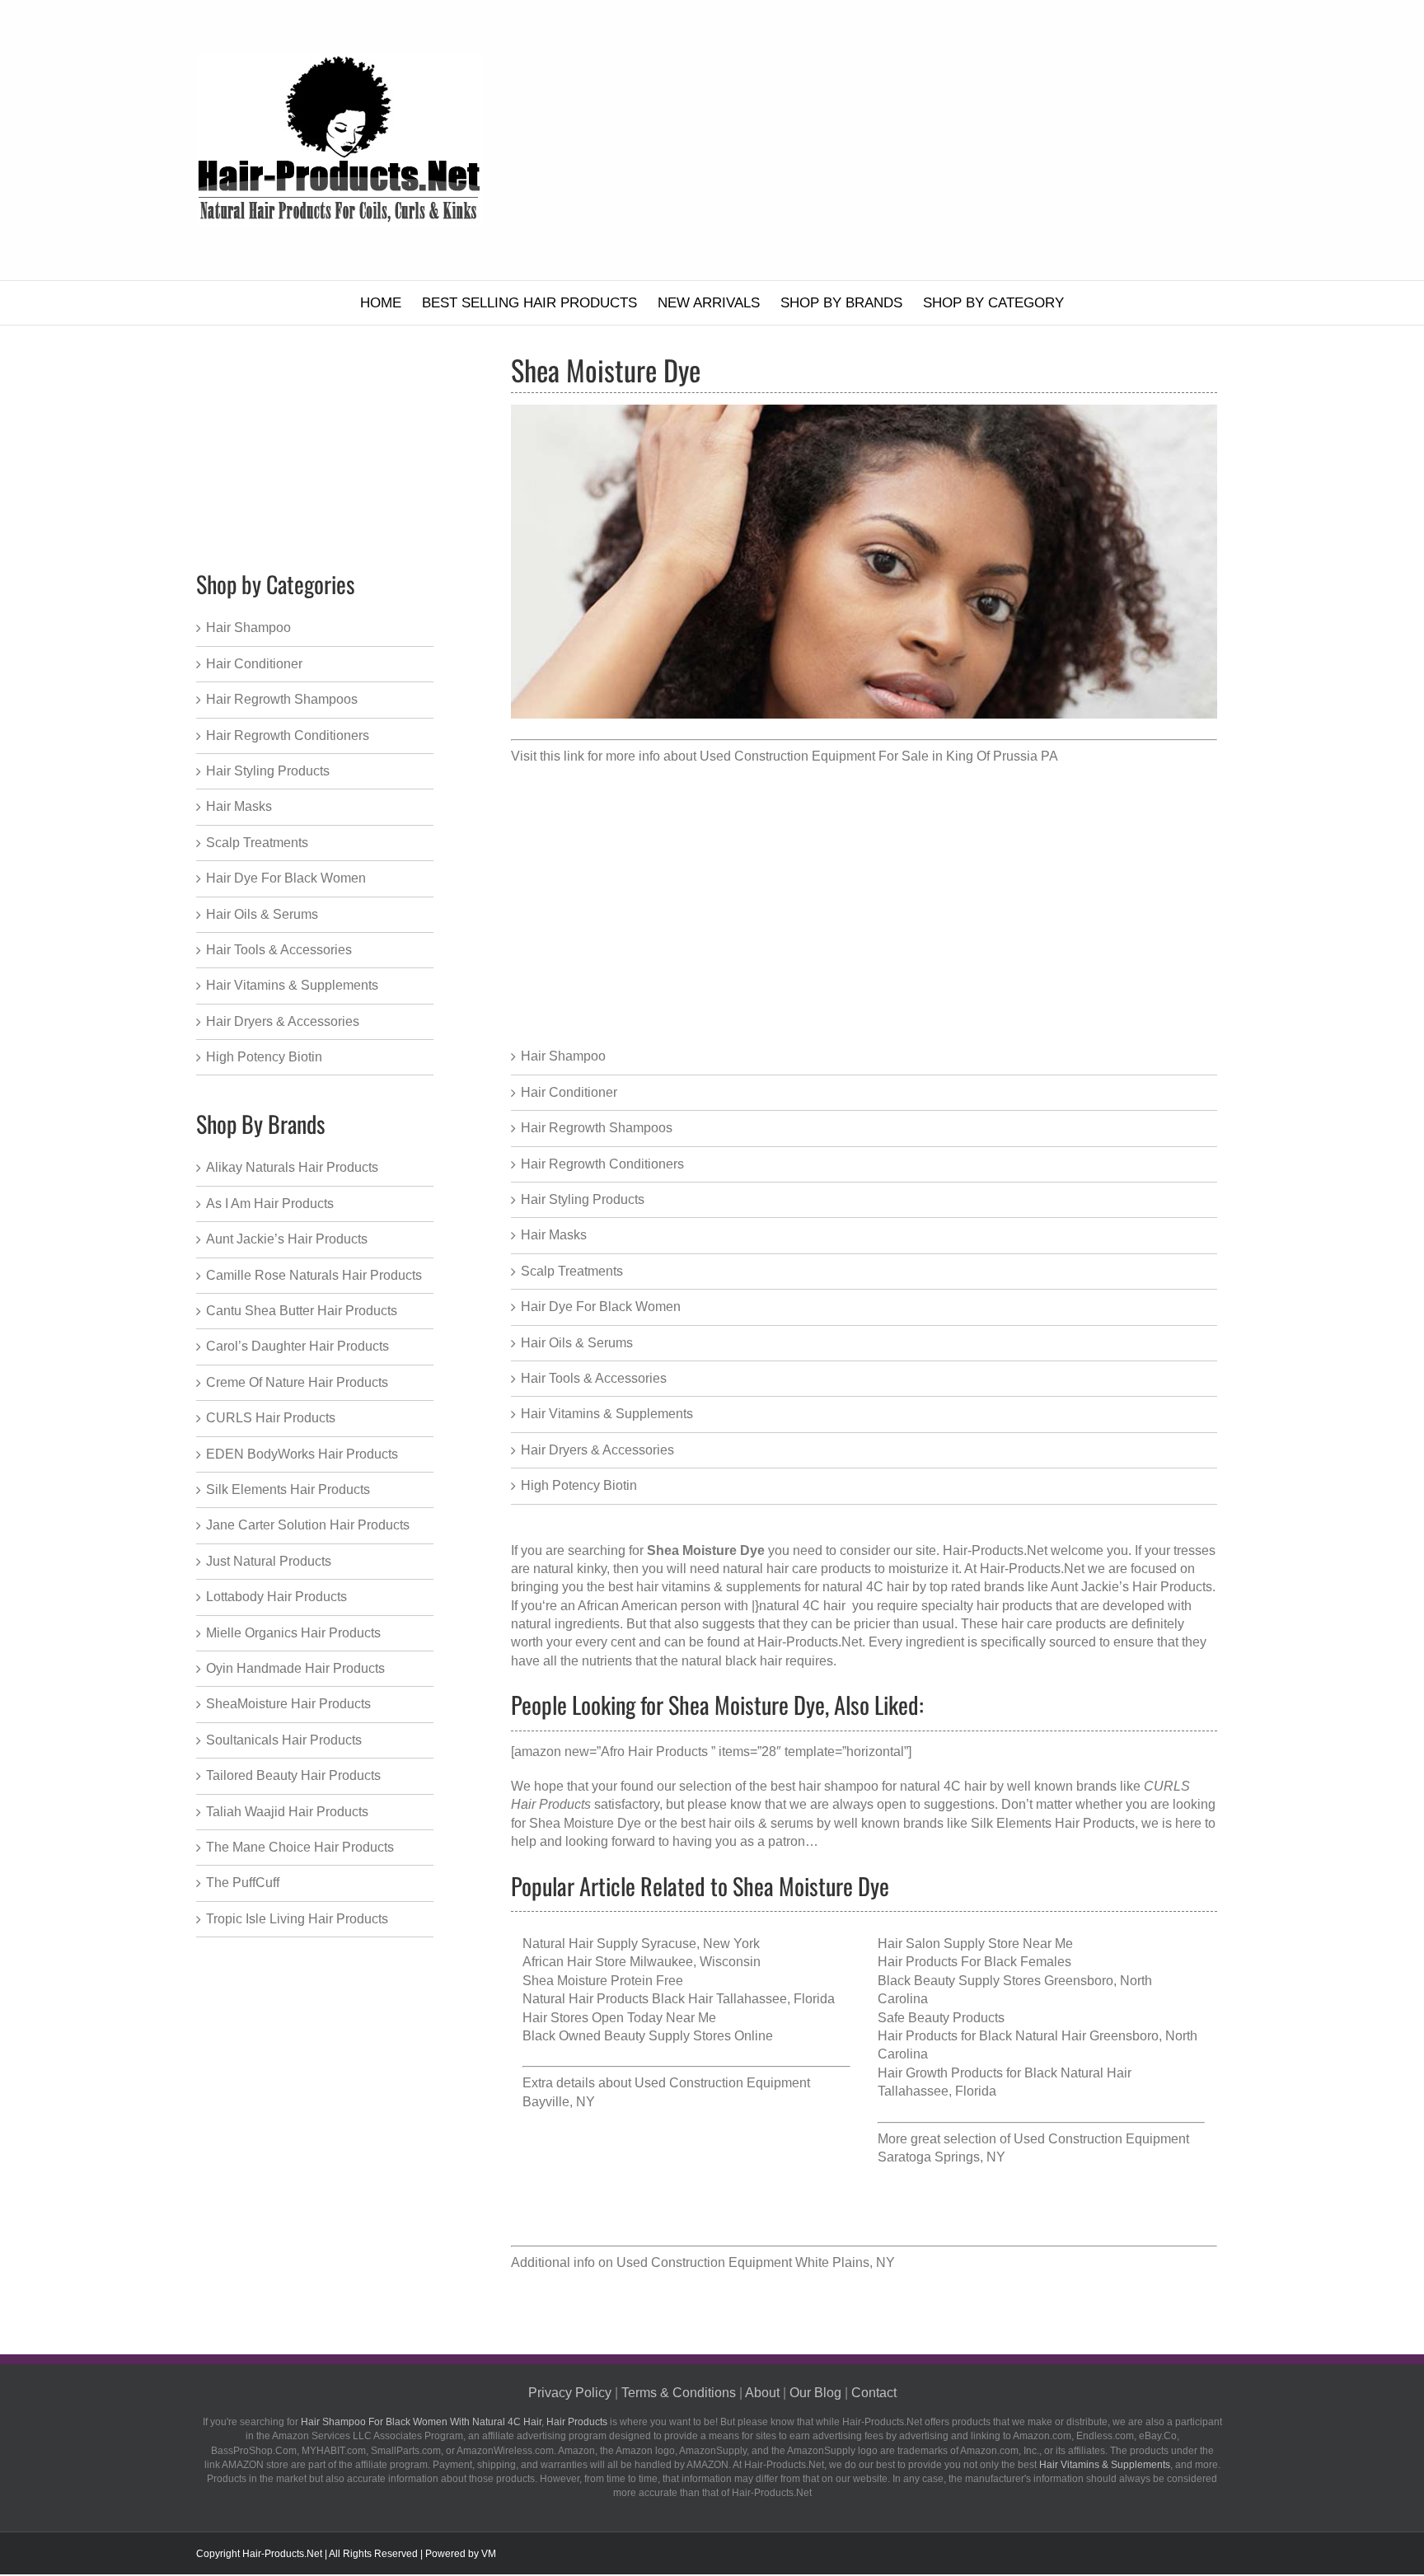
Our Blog (815, 2393)
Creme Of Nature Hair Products (297, 1382)
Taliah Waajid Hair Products (287, 1812)
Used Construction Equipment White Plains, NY (756, 2262)
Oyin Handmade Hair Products (295, 1668)
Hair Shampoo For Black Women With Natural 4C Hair (421, 2422)
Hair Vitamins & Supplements (607, 1414)
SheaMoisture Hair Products (288, 1704)
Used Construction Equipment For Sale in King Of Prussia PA (879, 756)
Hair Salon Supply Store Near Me (975, 1944)
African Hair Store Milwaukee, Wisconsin (642, 1962)
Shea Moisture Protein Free (603, 1981)
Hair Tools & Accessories (594, 1378)
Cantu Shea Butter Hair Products (302, 1311)
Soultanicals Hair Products (284, 1740)
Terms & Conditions (679, 2393)
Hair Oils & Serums (577, 1343)
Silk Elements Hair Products (1053, 1823)
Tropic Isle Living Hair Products (297, 1919)
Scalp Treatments (572, 1271)
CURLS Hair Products (271, 1418)
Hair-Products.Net (995, 1550)
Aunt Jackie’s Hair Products (287, 1239)
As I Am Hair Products (270, 1204)
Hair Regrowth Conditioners (602, 1164)
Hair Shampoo (563, 1056)
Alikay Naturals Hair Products (292, 1167)
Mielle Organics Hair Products (293, 1633)
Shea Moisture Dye (585, 1823)
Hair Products (577, 2422)
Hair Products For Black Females (974, 1962)
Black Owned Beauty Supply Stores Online (648, 2036)
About (762, 2393)
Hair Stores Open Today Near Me (619, 2018)
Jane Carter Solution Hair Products (308, 1525)
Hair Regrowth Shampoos (597, 1128)
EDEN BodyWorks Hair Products (302, 1454)
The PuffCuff (243, 1883)
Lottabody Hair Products (276, 1597)
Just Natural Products (269, 1561)
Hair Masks (554, 1235)
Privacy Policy (570, 2393)
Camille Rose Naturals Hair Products (314, 1275)
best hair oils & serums (747, 1823)
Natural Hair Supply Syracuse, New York (641, 1944)
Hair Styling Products (583, 1199)
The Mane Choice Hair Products (300, 1847)
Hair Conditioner (569, 1092)
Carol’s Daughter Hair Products (297, 1346)
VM (489, 2554)
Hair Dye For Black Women (601, 1307)
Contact (874, 2393)
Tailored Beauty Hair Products (293, 1775)
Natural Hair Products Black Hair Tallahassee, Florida (679, 1999)
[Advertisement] (892, 140)
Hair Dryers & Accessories (597, 1450)
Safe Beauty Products (941, 2018)
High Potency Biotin (579, 1485)
